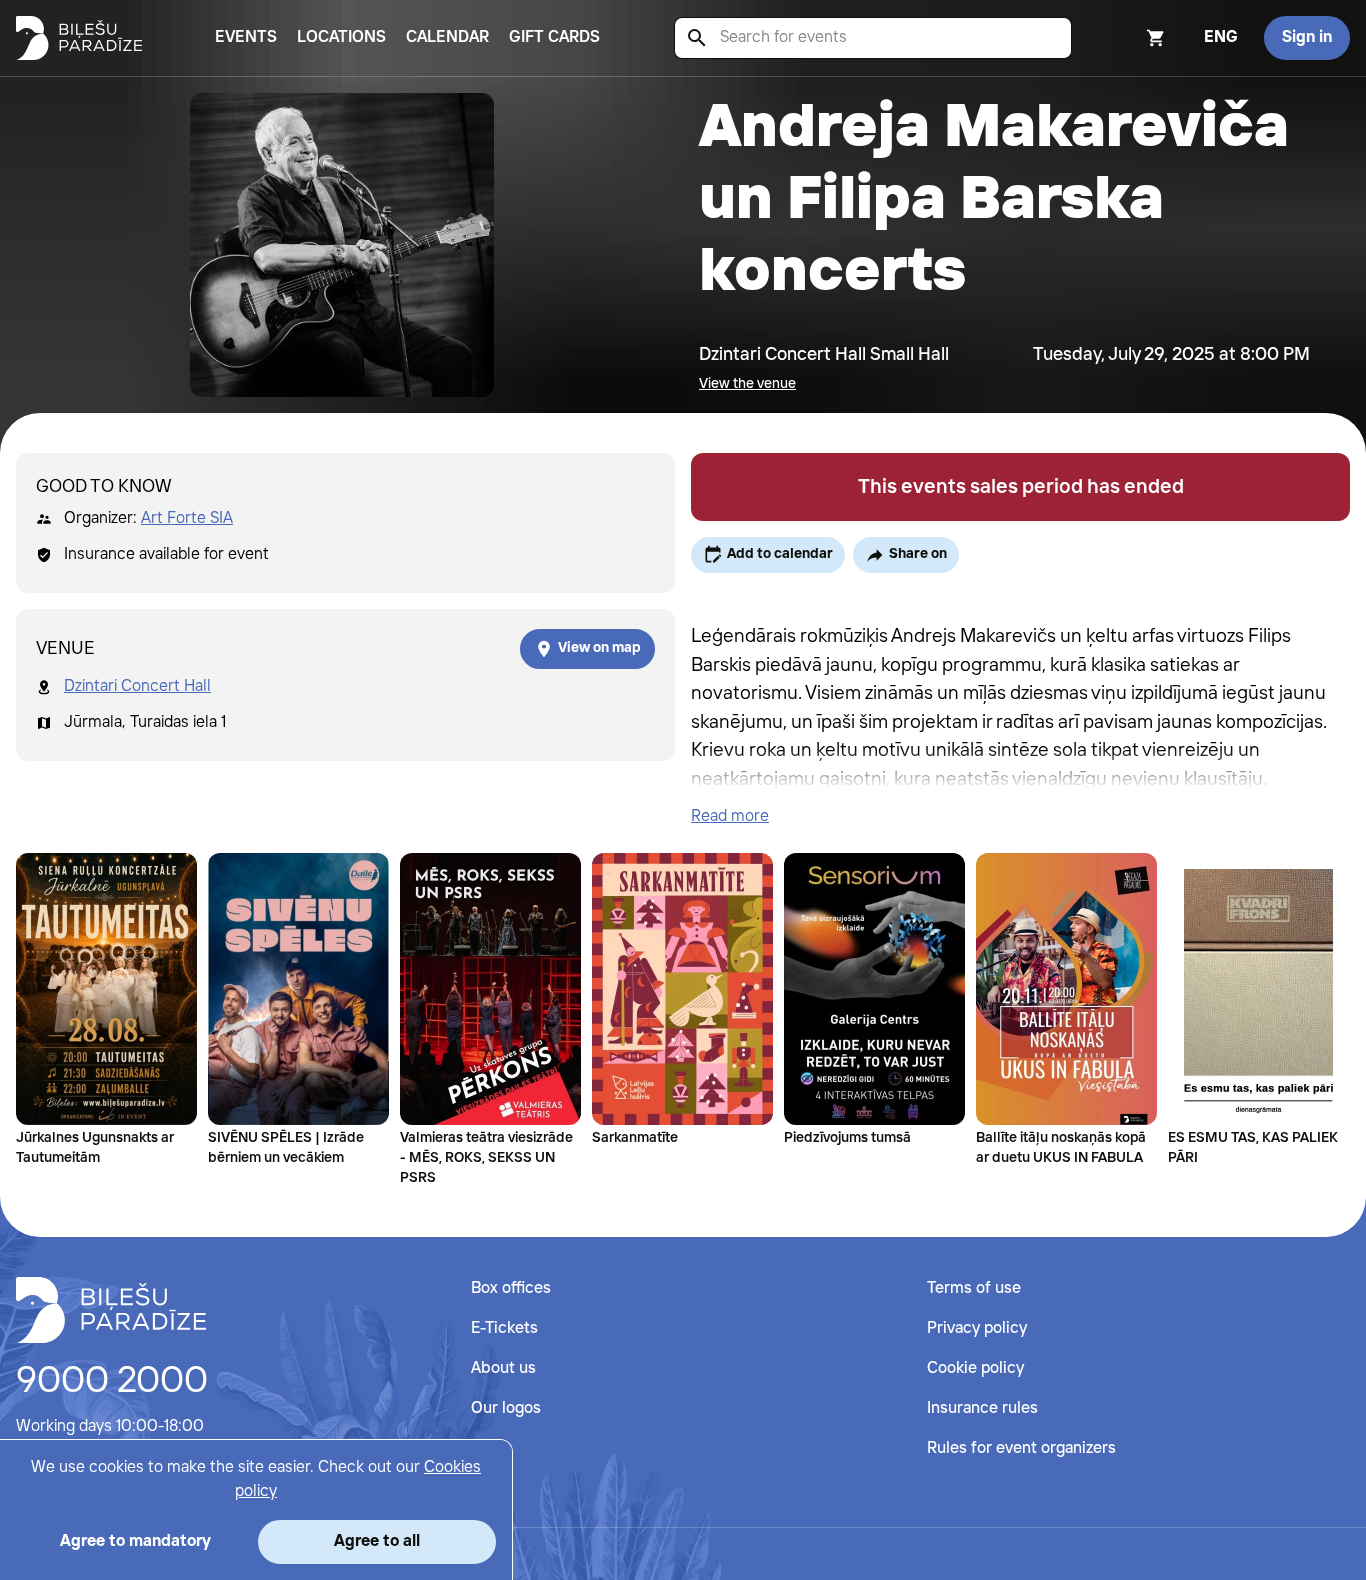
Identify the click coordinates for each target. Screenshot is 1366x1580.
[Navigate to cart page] (1129, 38)
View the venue (747, 384)
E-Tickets (504, 1328)
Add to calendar (780, 554)
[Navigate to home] (111, 1310)
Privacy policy (977, 1328)
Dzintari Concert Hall (137, 686)
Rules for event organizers (1021, 1448)
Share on (918, 554)
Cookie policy (975, 1368)
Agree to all (377, 1541)
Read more (730, 816)
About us (503, 1368)
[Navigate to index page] (79, 38)
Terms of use (974, 1288)
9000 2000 (112, 1382)
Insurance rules (982, 1408)
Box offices (511, 1288)
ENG (1221, 37)
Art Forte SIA (187, 518)
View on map (599, 648)
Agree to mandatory (135, 1541)
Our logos (506, 1408)
